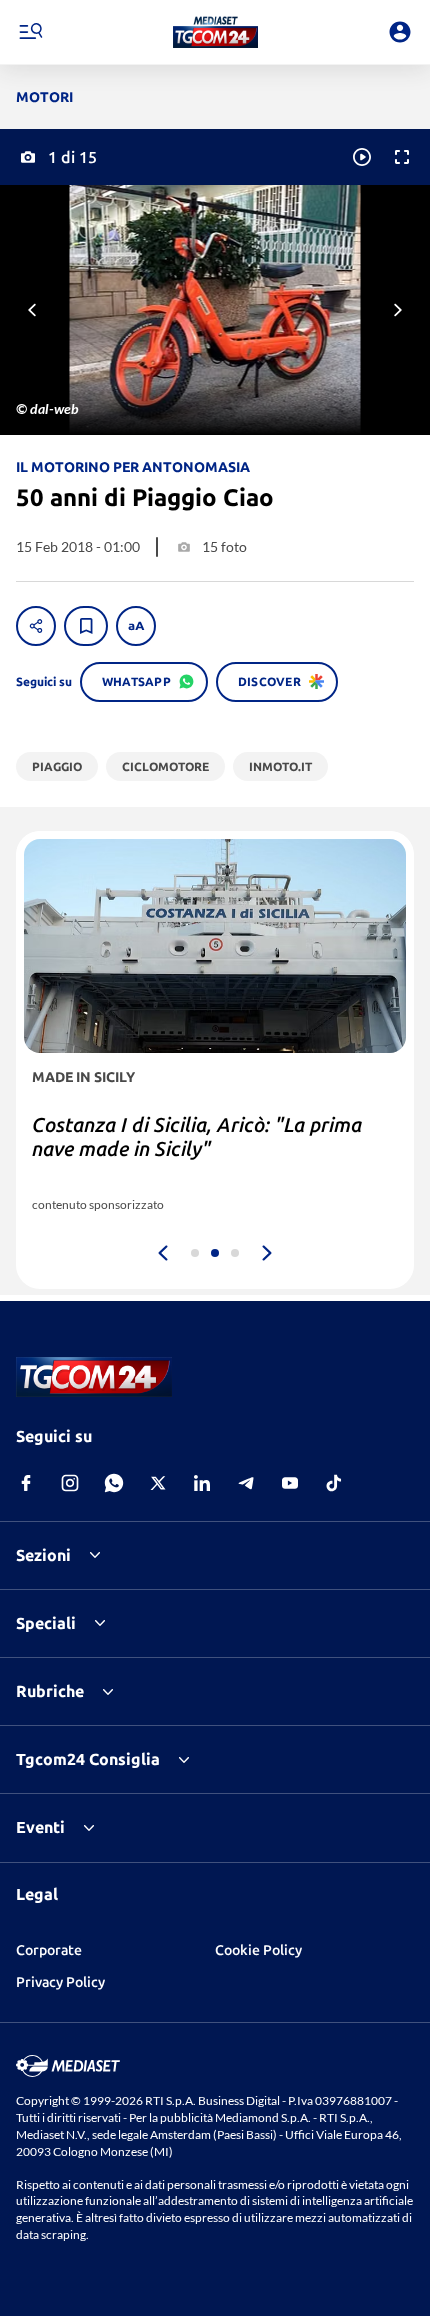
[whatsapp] (114, 1483)
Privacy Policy (60, 1982)
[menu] (30, 32)
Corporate (49, 1950)
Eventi (40, 1827)
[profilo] (400, 32)
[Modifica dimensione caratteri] (136, 626)
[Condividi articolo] (36, 626)
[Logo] (215, 32)
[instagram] (70, 1483)
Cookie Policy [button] (258, 1950)
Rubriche (50, 1691)
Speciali (46, 1623)
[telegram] (246, 1483)
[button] (215, 32)
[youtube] (290, 1483)
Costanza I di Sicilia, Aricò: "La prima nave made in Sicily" (197, 1136)
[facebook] (26, 1483)
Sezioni (43, 1555)
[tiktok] (334, 1483)
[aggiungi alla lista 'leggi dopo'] (86, 626)
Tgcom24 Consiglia (88, 1759)
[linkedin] (202, 1483)
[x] (158, 1483)
